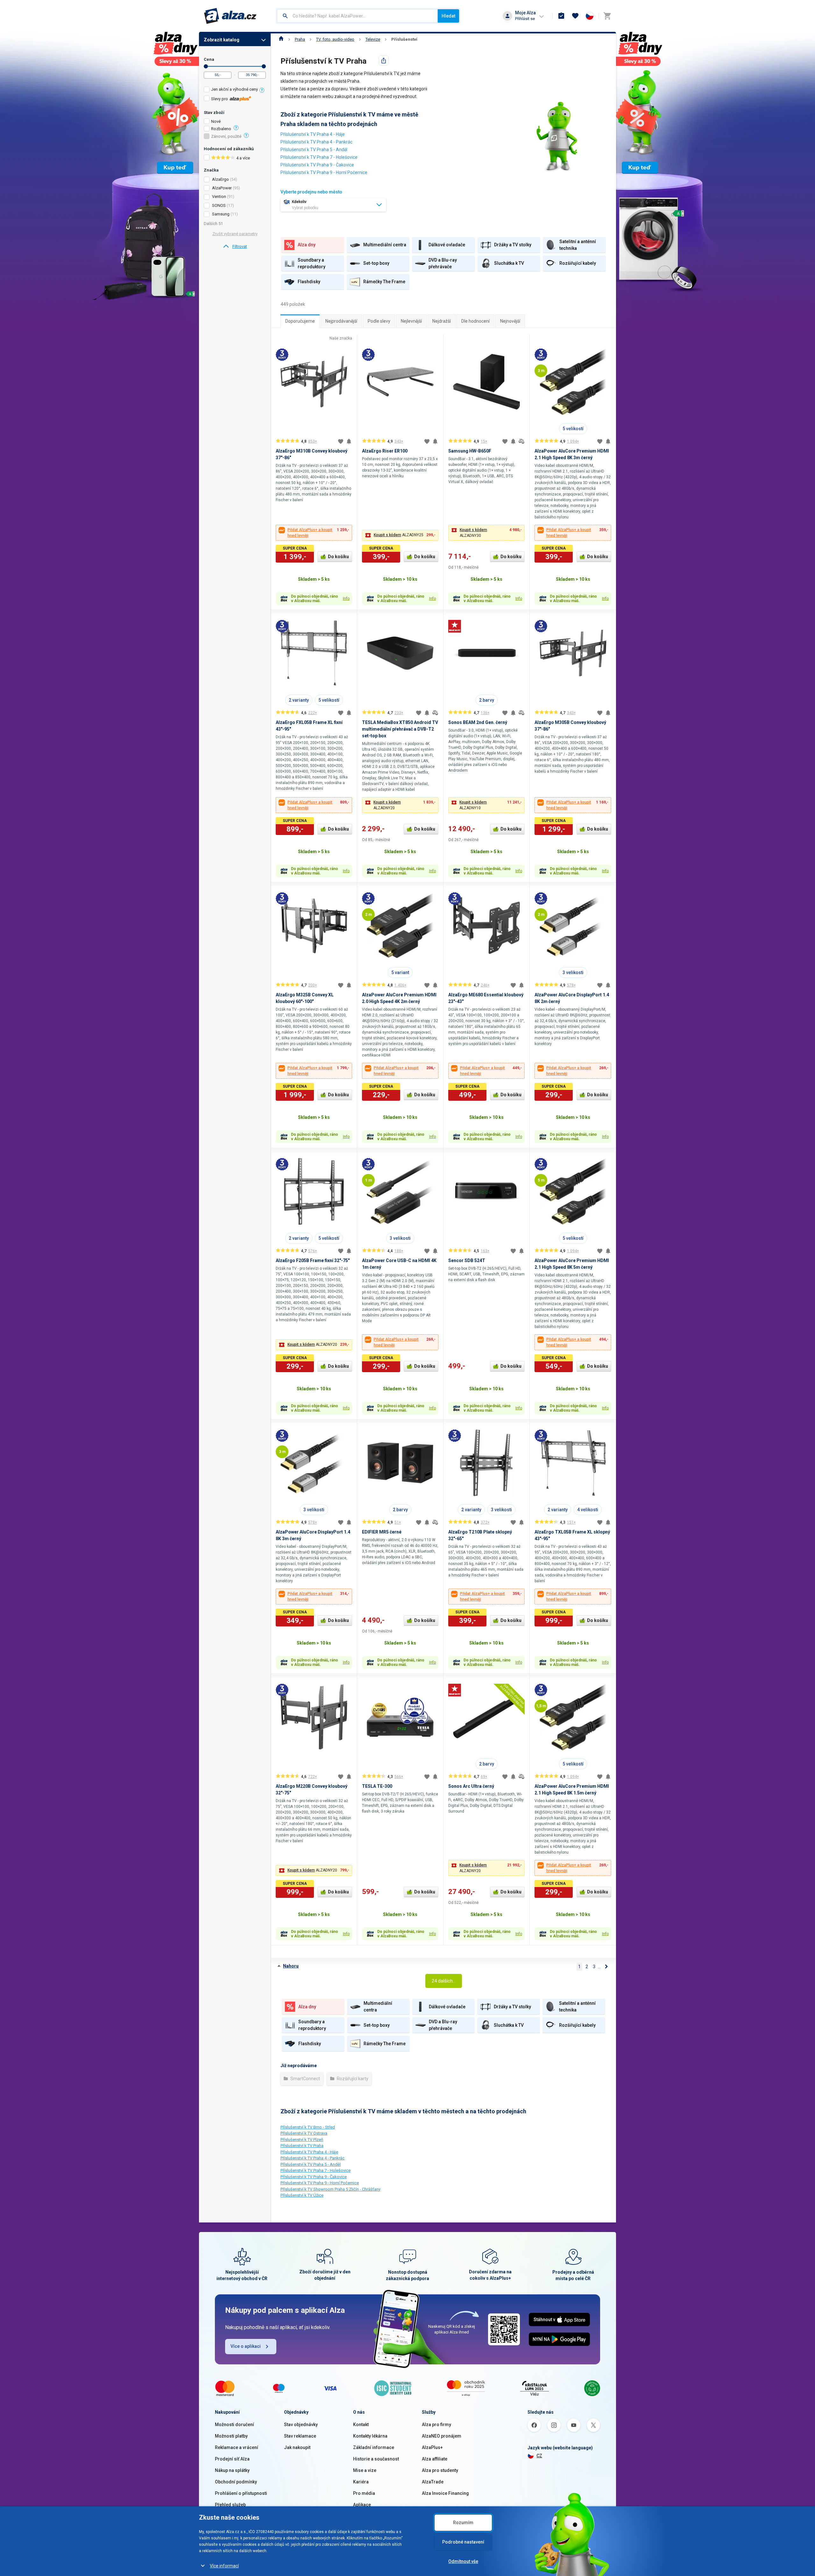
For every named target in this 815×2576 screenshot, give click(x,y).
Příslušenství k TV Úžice (302, 2195)
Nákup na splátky (232, 2470)
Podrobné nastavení (463, 2542)
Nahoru (291, 1966)
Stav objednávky (301, 2425)
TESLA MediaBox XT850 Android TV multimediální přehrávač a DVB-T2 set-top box (400, 729)
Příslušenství (404, 39)
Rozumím (463, 2523)
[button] (400, 535)
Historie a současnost (376, 2459)
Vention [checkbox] (219, 197)
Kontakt (361, 2425)
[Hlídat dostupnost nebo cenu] (349, 441)
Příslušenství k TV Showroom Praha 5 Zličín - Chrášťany (330, 2189)
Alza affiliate (435, 2459)
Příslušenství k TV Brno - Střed (308, 2127)
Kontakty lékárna (370, 2436)
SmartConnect (305, 2079)
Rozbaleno (221, 129)
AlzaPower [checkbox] (222, 188)
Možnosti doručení (234, 2425)
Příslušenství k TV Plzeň (302, 2140)
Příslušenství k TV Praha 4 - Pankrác (316, 142)
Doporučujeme (300, 321)
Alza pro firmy (436, 2425)
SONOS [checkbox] (219, 205)
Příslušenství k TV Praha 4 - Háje (313, 134)
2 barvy (487, 700)
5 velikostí (573, 429)
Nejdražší (442, 321)
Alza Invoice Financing (445, 2493)
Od (206, 66)
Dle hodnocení (475, 321)
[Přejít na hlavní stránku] (230, 16)
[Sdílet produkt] (384, 60)
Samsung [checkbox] (221, 214)
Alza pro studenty (440, 2470)
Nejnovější (510, 321)
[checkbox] (235, 90)
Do (264, 66)
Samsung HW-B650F (470, 451)
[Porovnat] (521, 441)
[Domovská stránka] (281, 39)
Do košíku (338, 557)
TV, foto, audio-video (335, 39)
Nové (216, 122)
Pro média (364, 2493)
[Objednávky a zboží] (561, 16)
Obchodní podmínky (236, 2482)
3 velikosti (573, 972)
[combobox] (357, 16)
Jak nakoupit (297, 2447)
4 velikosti (588, 1510)
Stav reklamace (300, 2436)
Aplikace (362, 2505)
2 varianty (299, 700)
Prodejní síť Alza (232, 2459)
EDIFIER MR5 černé (382, 1532)
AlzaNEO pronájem (442, 2436)
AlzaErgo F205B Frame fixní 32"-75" (313, 1260)
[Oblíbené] (575, 16)
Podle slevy (379, 321)
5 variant (400, 972)
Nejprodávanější (341, 321)
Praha (300, 39)
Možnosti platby (231, 2436)
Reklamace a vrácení (237, 2447)
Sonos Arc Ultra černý (471, 1786)
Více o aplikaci (246, 2346)
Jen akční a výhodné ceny (234, 89)
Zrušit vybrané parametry (235, 234)
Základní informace (374, 2447)
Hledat (448, 16)
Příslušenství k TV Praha (302, 2146)
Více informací (224, 2566)
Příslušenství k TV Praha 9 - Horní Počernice (324, 172)
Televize (373, 39)
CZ (539, 2456)
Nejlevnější (411, 321)
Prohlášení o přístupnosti (241, 2493)
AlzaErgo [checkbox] (220, 179)
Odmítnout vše (463, 2561)
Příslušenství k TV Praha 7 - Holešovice (319, 157)
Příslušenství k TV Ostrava (304, 2133)
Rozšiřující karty (352, 2079)
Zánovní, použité (226, 137)
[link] (235, 247)
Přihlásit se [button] (525, 19)
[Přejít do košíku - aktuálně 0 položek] (607, 16)
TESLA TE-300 (377, 1786)
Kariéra (361, 2482)
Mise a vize (365, 2470)
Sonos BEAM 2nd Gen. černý (478, 722)
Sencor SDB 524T (467, 1260)
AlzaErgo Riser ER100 (385, 451)
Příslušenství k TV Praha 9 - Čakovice (317, 165)
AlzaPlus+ (432, 2447)
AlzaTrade (433, 2482)
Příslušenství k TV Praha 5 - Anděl (314, 150)
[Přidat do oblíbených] (341, 441)
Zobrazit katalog (222, 40)
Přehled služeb (230, 2505)
